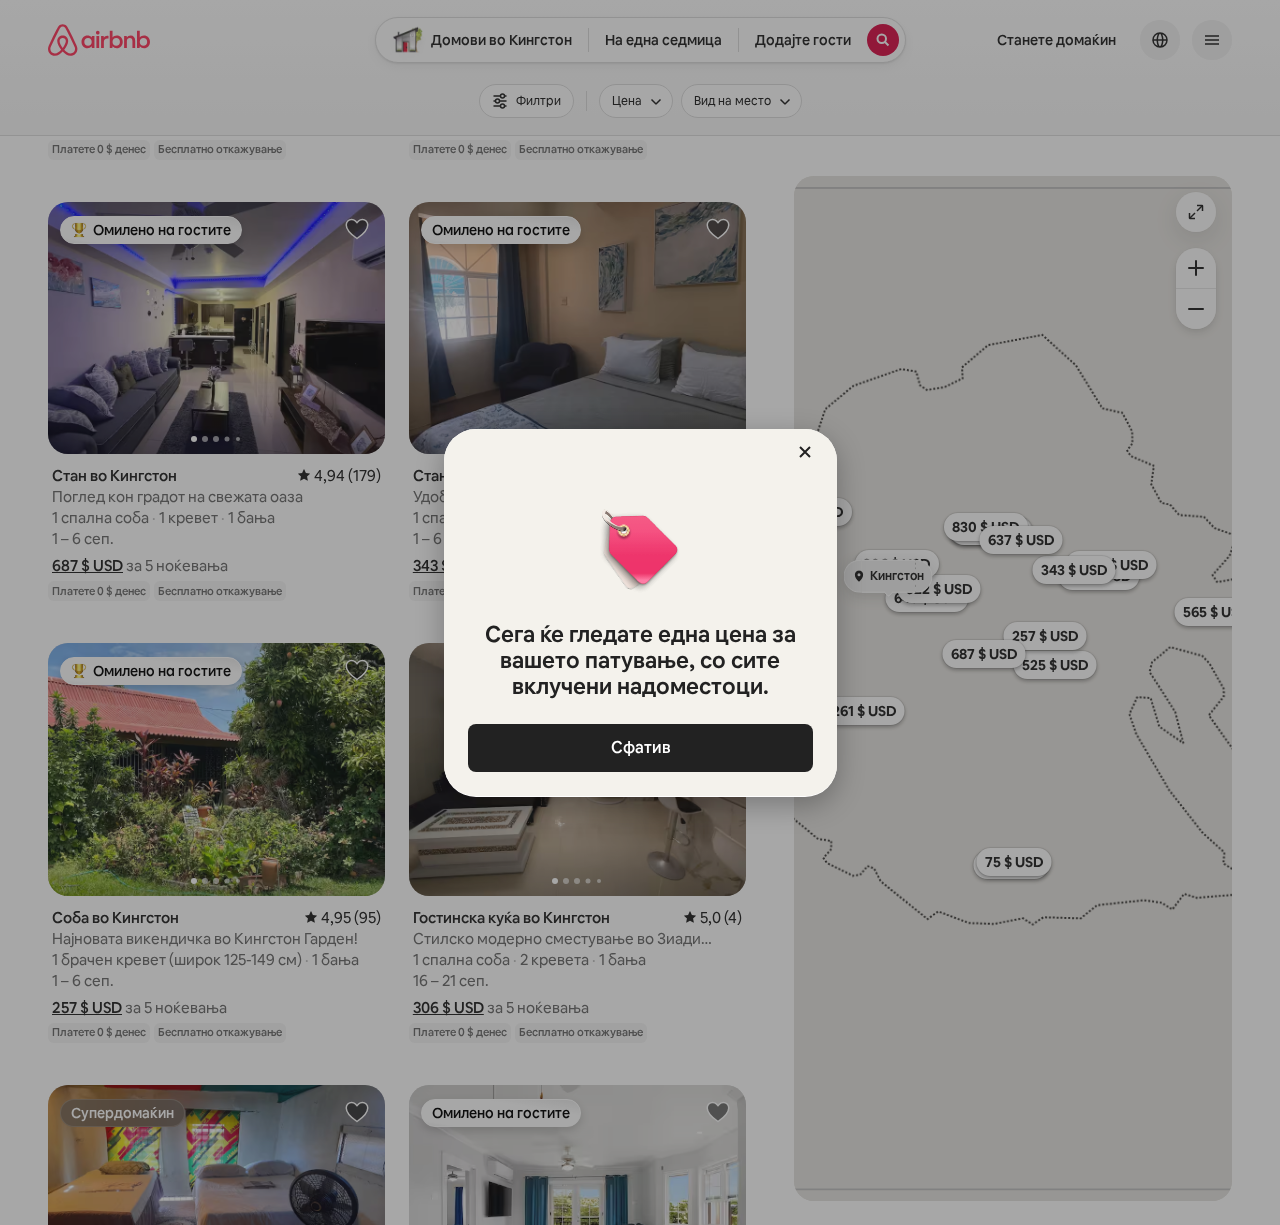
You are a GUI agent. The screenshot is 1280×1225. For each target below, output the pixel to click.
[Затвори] (805, 452)
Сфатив (640, 747)
